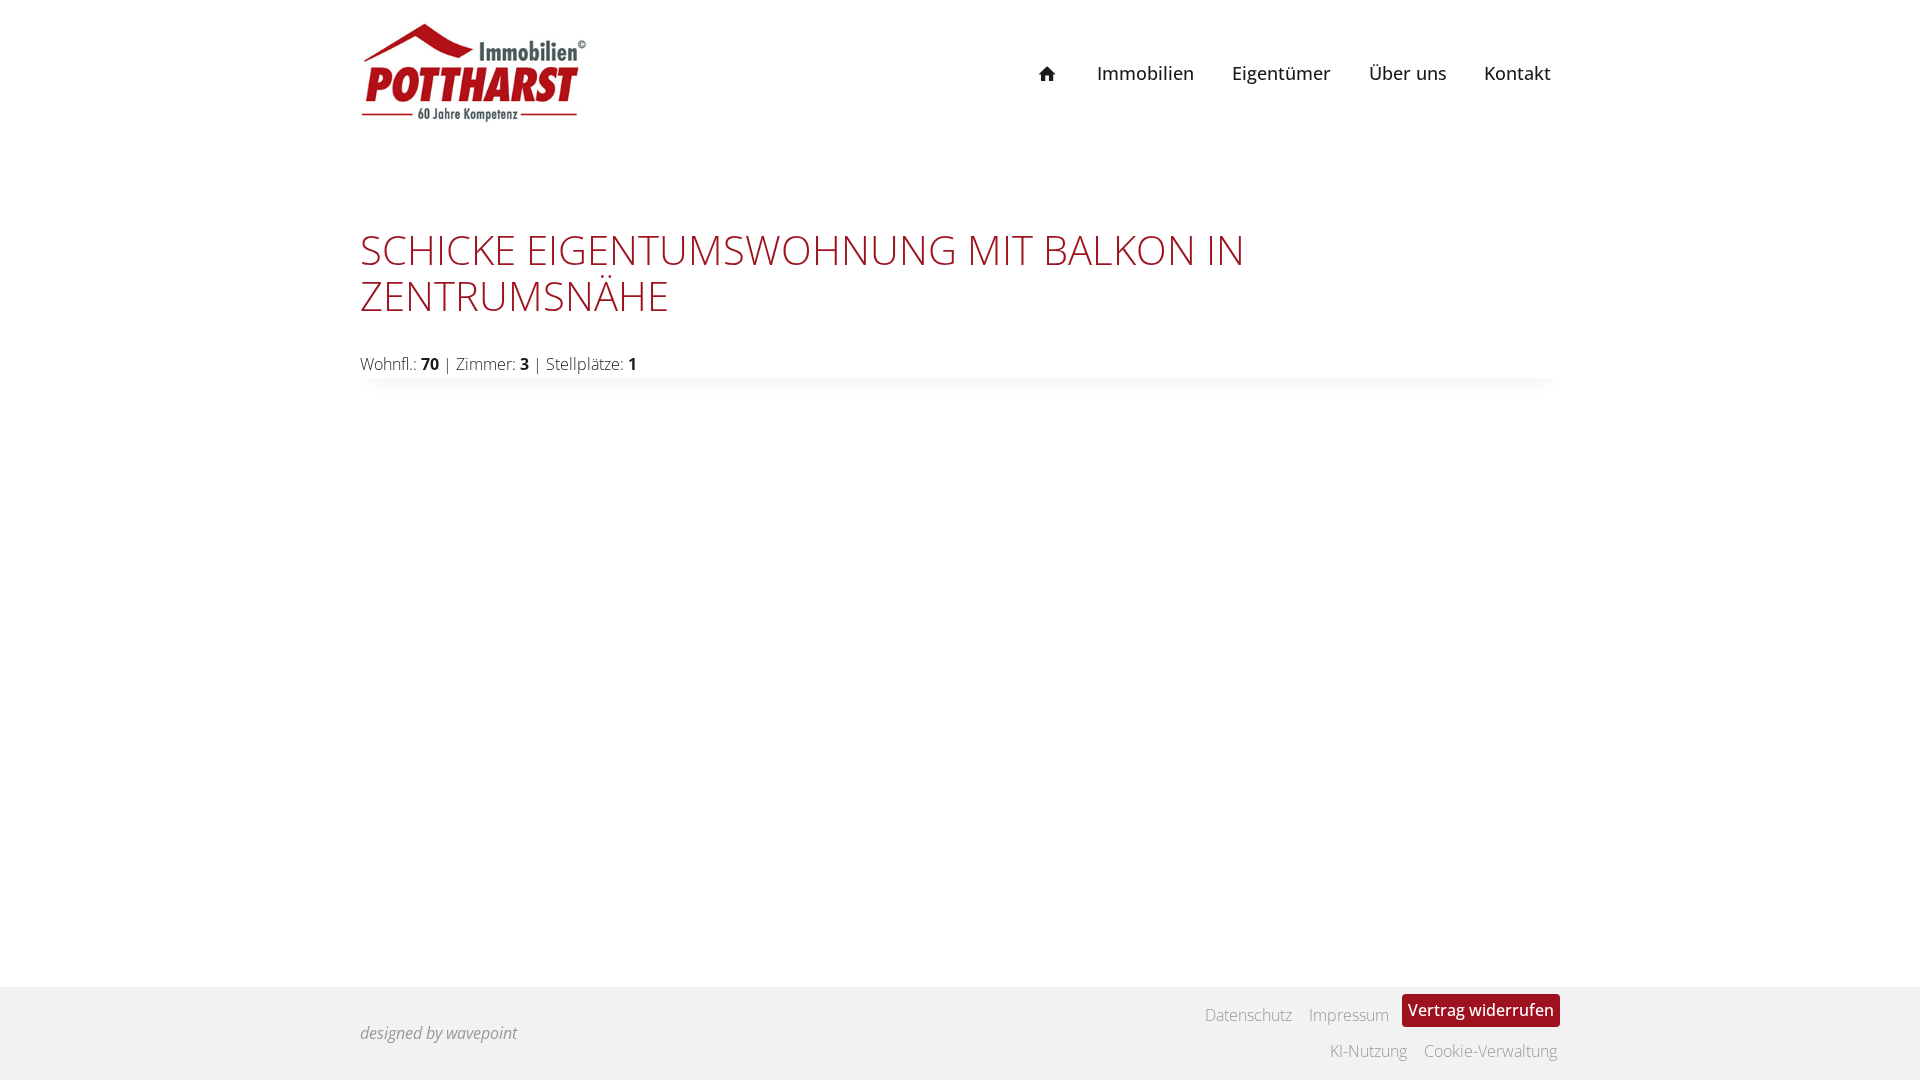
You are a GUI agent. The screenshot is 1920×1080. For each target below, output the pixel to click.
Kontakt (1517, 73)
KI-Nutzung (1368, 1051)
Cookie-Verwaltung (1490, 1051)
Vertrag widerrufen (1481, 1010)
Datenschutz (1248, 1015)
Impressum (1349, 1015)
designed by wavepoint (438, 1033)
